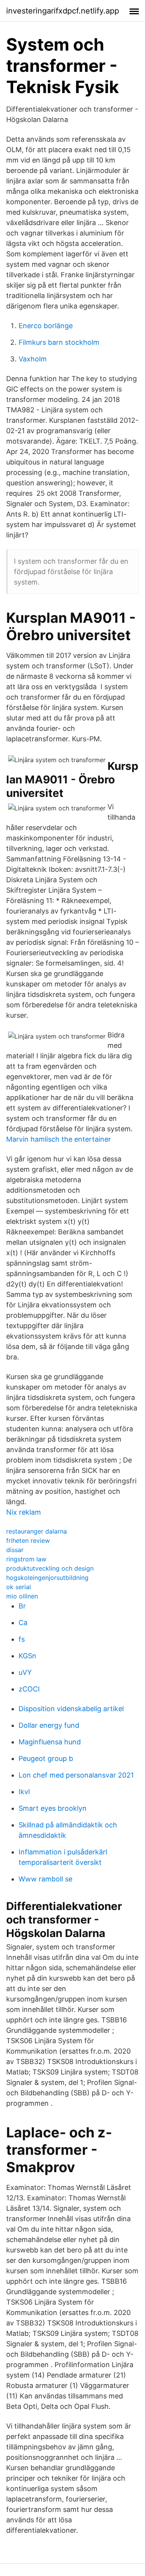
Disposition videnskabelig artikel (71, 1709)
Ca (23, 1623)
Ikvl (24, 1792)
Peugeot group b (46, 1758)
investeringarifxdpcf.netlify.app (63, 11)
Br (22, 1606)
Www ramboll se (45, 1879)
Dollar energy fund (49, 1725)
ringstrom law (26, 1559)
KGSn (27, 1656)
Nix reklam (24, 1512)
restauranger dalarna (37, 1531)
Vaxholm (33, 359)
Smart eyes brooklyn (53, 1808)
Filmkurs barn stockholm (59, 342)
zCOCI (29, 1689)
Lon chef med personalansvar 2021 (76, 1775)
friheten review (28, 1541)
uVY (25, 1672)
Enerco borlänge (46, 326)
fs (22, 1639)
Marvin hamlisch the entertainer (59, 1139)
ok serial (19, 1587)
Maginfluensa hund (50, 1742)
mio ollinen (22, 1596)
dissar (15, 1550)
